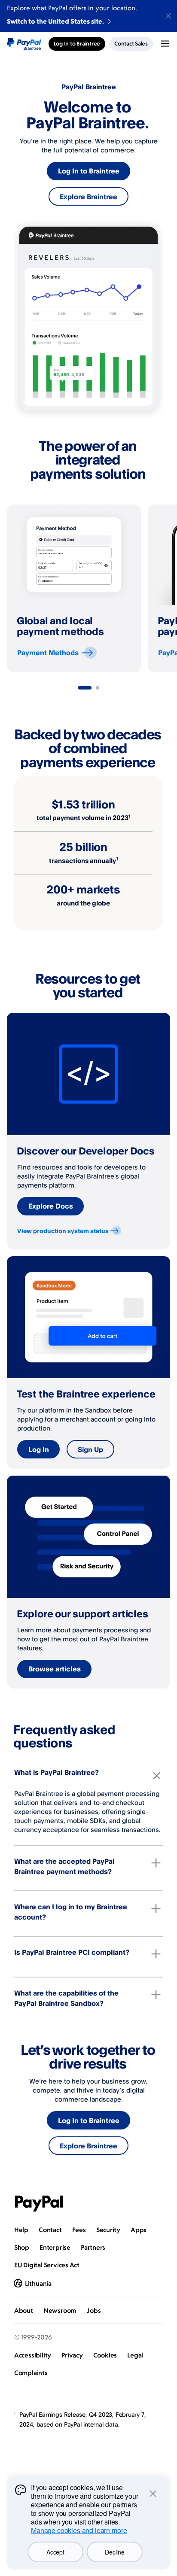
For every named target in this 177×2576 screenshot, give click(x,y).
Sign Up (90, 1449)
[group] (74, 588)
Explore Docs (51, 1206)
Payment (48, 653)
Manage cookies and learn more (79, 2530)
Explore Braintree (88, 197)
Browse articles (55, 1669)
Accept (55, 2552)
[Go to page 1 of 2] (85, 688)
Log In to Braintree (89, 171)
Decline (114, 2552)
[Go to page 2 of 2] (98, 688)
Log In (39, 1449)
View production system (63, 1231)
